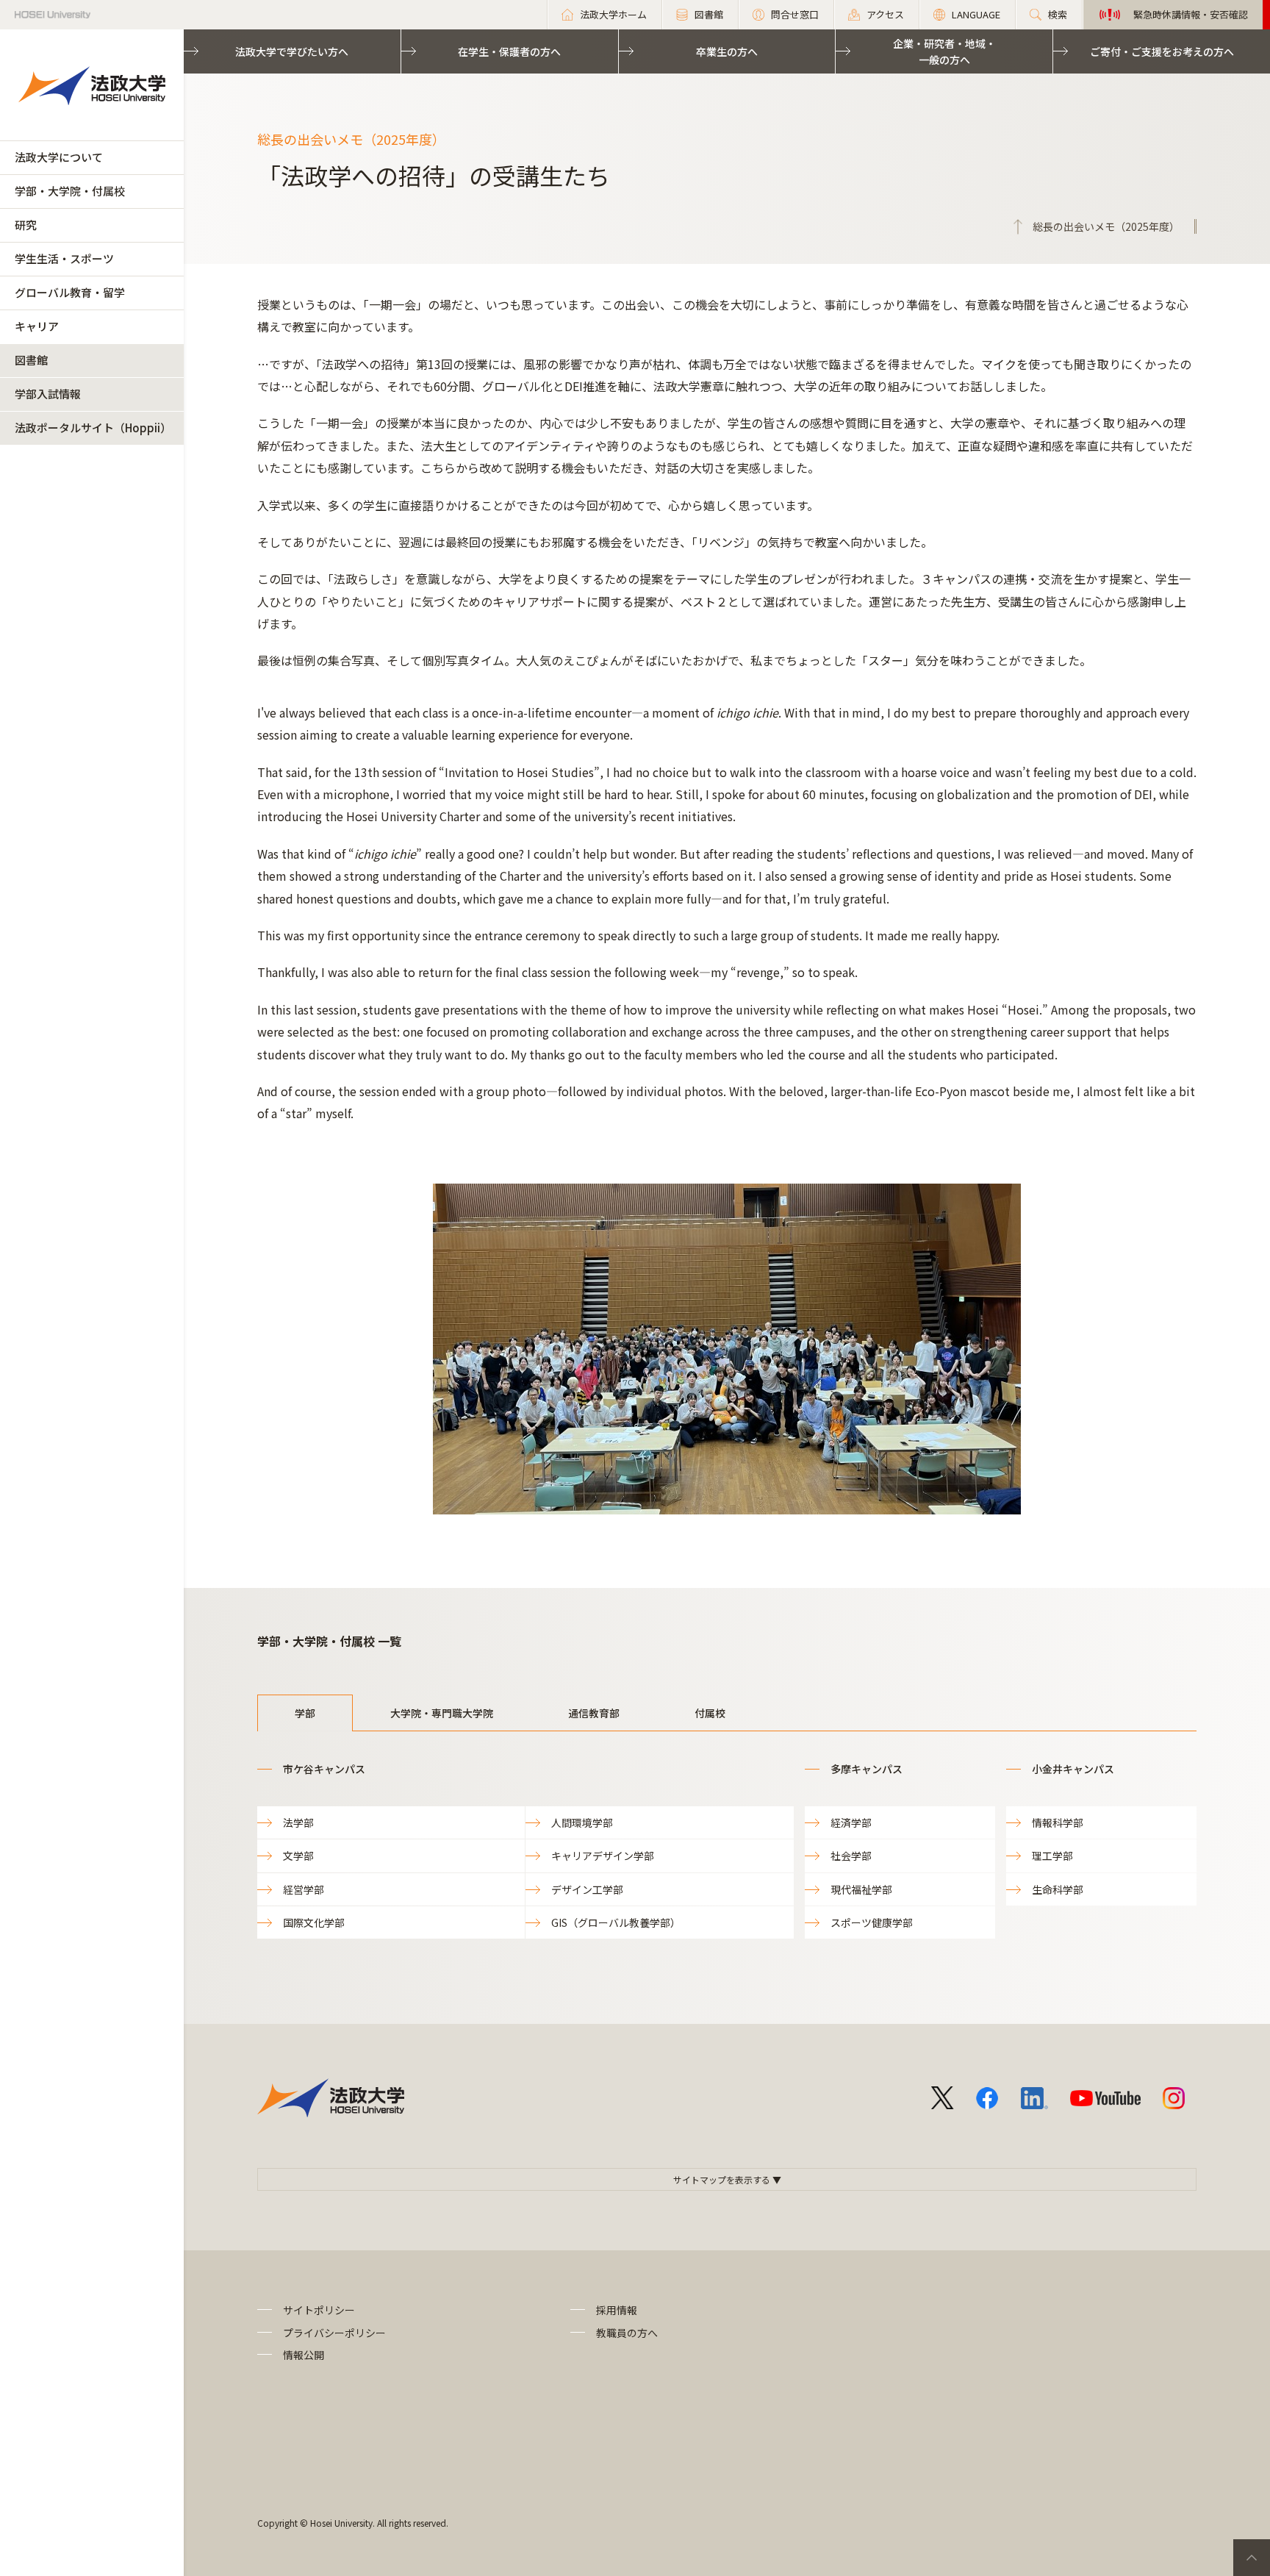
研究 (26, 225)
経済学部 (851, 1822)
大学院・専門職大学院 (442, 1713)
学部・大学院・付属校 (70, 191)
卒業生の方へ (727, 51)
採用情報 (617, 2310)
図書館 (31, 360)
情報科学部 (1058, 1822)
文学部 (298, 1856)
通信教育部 (594, 1713)
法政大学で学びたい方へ (292, 51)
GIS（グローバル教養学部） (616, 1922)
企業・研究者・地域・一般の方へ (944, 51)
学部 (305, 1713)
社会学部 (851, 1856)
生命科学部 (1058, 1889)
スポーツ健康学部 (872, 1922)
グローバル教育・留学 (70, 292)
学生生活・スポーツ (64, 258)
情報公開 (304, 2355)
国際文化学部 (314, 1922)
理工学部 (1052, 1856)
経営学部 (304, 1889)
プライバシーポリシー (334, 2333)
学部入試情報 (48, 394)
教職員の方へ (627, 2333)
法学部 (298, 1822)
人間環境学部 (582, 1822)
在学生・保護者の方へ (509, 51)
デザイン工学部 (587, 1889)
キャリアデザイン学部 (603, 1856)
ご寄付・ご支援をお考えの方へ (1162, 51)
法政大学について (59, 157)
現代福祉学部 (861, 1889)
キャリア (37, 326)
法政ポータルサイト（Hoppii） (93, 427)
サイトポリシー (319, 2310)
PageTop (1252, 2558)
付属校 (710, 1713)
